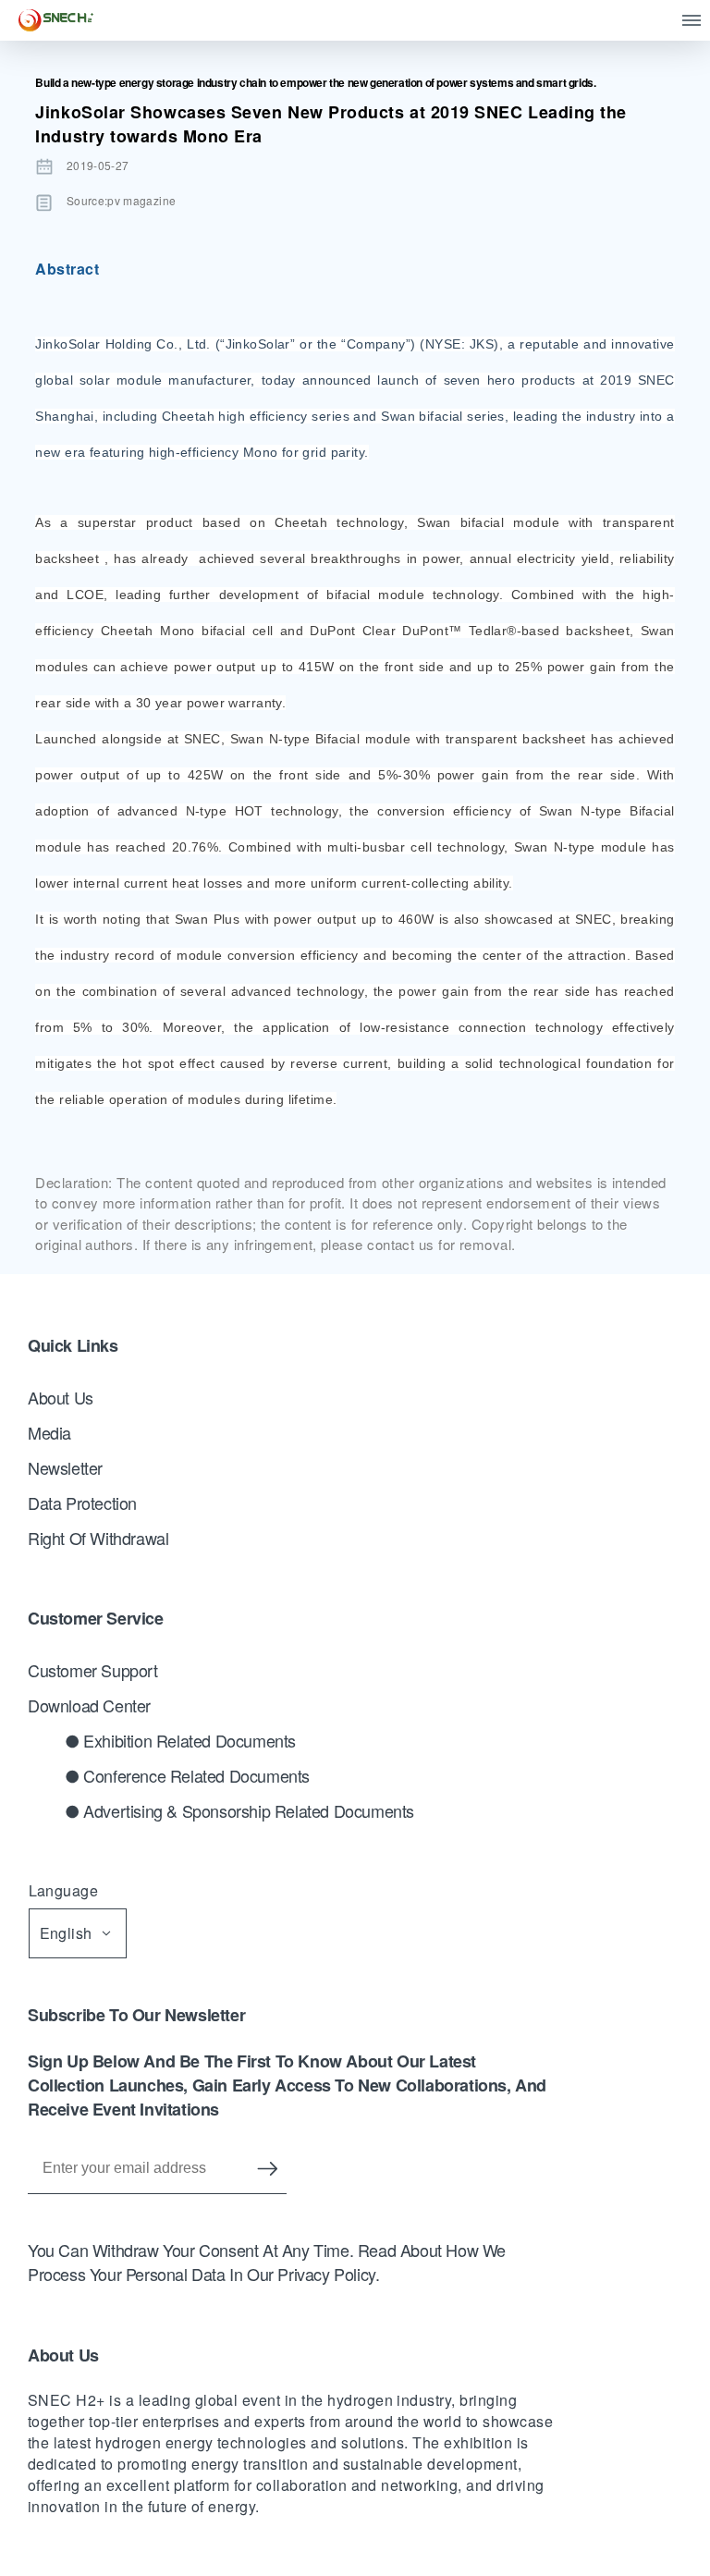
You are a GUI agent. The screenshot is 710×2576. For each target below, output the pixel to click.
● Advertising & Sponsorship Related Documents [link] (239, 1810)
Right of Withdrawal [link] (98, 1538)
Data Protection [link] (82, 1503)
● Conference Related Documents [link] (187, 1775)
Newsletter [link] (65, 1467)
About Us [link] (61, 1397)
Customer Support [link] (93, 1670)
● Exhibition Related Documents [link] (180, 1740)
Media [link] (49, 1432)
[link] (56, 20)
